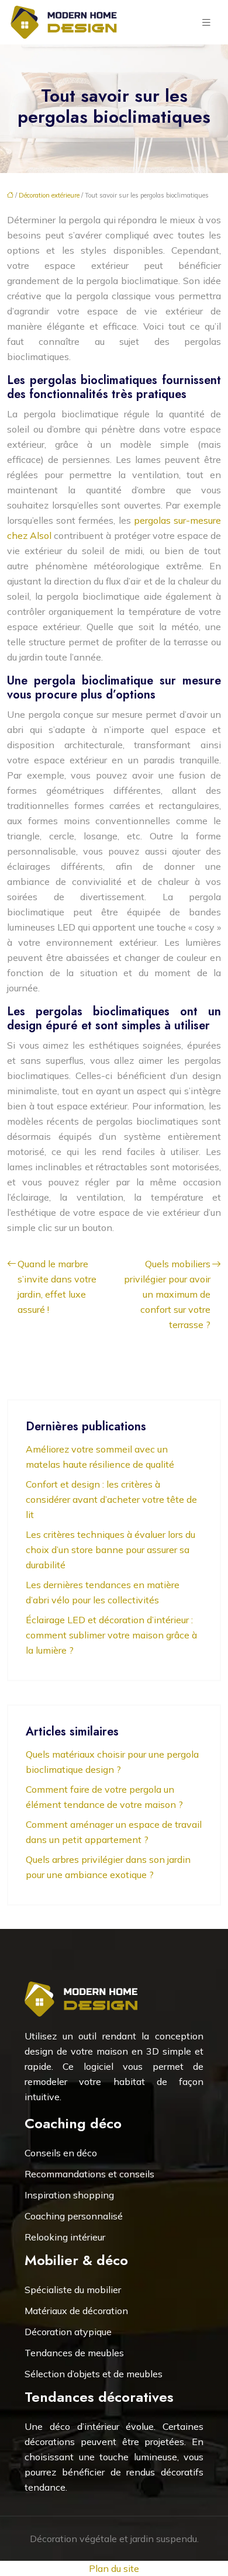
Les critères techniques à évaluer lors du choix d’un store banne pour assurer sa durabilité (110, 1550)
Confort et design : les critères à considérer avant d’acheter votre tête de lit (111, 1499)
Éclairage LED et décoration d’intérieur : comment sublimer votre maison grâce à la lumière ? (111, 1635)
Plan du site (114, 2568)
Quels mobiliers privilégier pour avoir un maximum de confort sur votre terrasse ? (167, 1294)
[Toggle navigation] (206, 23)
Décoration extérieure (49, 195)
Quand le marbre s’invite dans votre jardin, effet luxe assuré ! (57, 1287)
